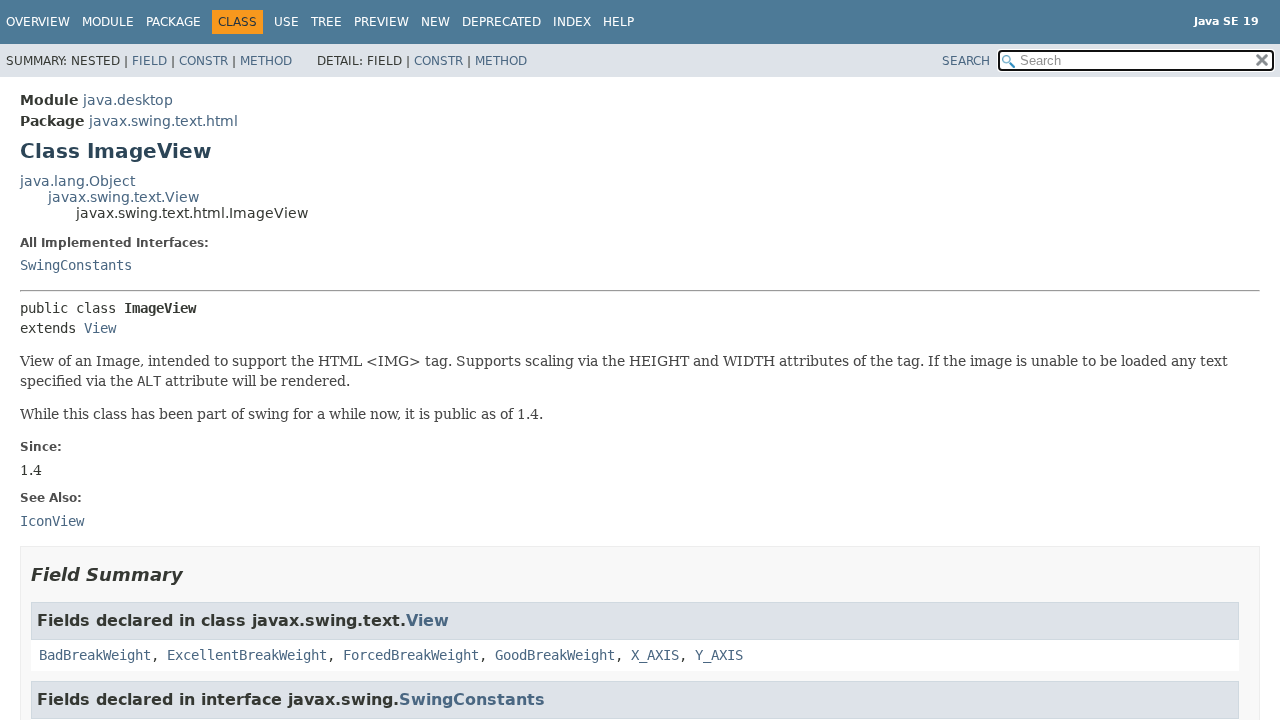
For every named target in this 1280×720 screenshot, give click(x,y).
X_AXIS (655, 655)
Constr (203, 61)
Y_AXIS (719, 655)
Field (149, 61)
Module (108, 22)
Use (286, 22)
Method (266, 61)
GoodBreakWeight (555, 655)
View (100, 328)
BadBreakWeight (95, 655)
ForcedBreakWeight (411, 655)
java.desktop (128, 100)
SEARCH (966, 61)
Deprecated (501, 22)
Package (173, 22)
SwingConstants (76, 265)
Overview (38, 22)
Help (618, 22)
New (435, 22)
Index (572, 22)
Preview (381, 22)
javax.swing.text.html (163, 121)
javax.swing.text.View (123, 197)
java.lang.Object (77, 181)
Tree (326, 22)
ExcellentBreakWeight (247, 655)
